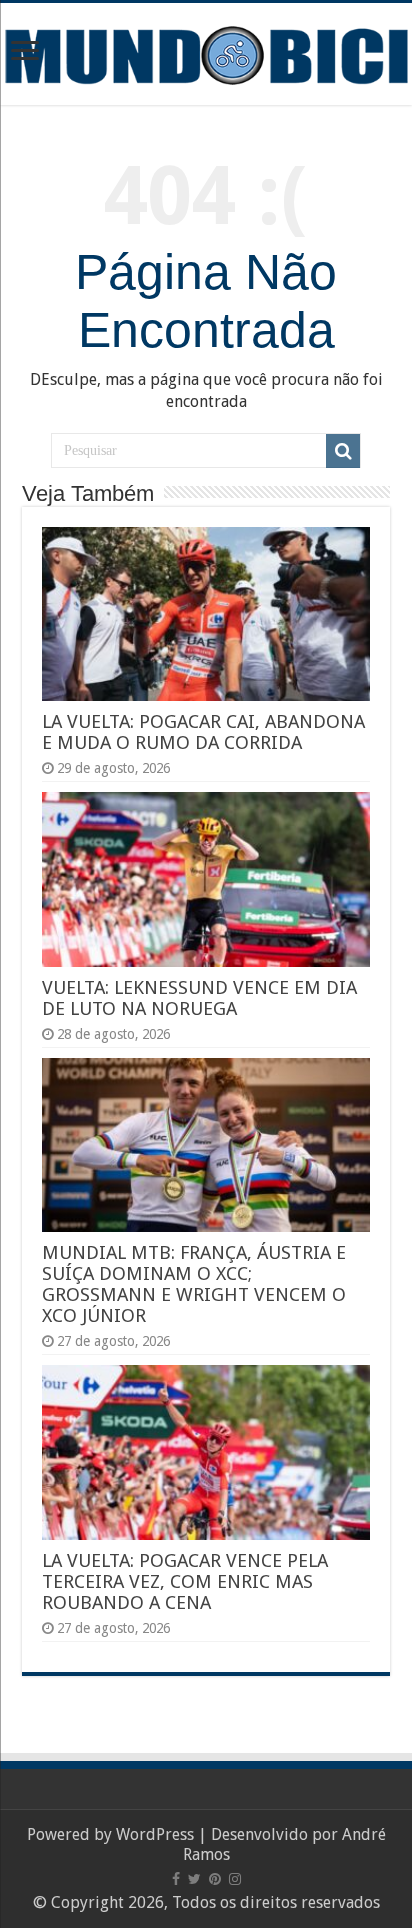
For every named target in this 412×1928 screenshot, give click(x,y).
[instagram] (235, 1879)
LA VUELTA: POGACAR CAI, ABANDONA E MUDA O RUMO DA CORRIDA (203, 732)
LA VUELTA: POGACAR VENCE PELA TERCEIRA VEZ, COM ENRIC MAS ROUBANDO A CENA (185, 1581)
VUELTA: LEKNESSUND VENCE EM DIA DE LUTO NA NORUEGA (199, 998)
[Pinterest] (215, 1879)
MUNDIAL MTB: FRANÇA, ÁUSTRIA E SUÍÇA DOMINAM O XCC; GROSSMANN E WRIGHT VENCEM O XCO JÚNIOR (194, 1284)
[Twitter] (194, 1879)
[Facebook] (176, 1879)
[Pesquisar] (343, 451)
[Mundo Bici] (206, 53)
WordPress (155, 1834)
